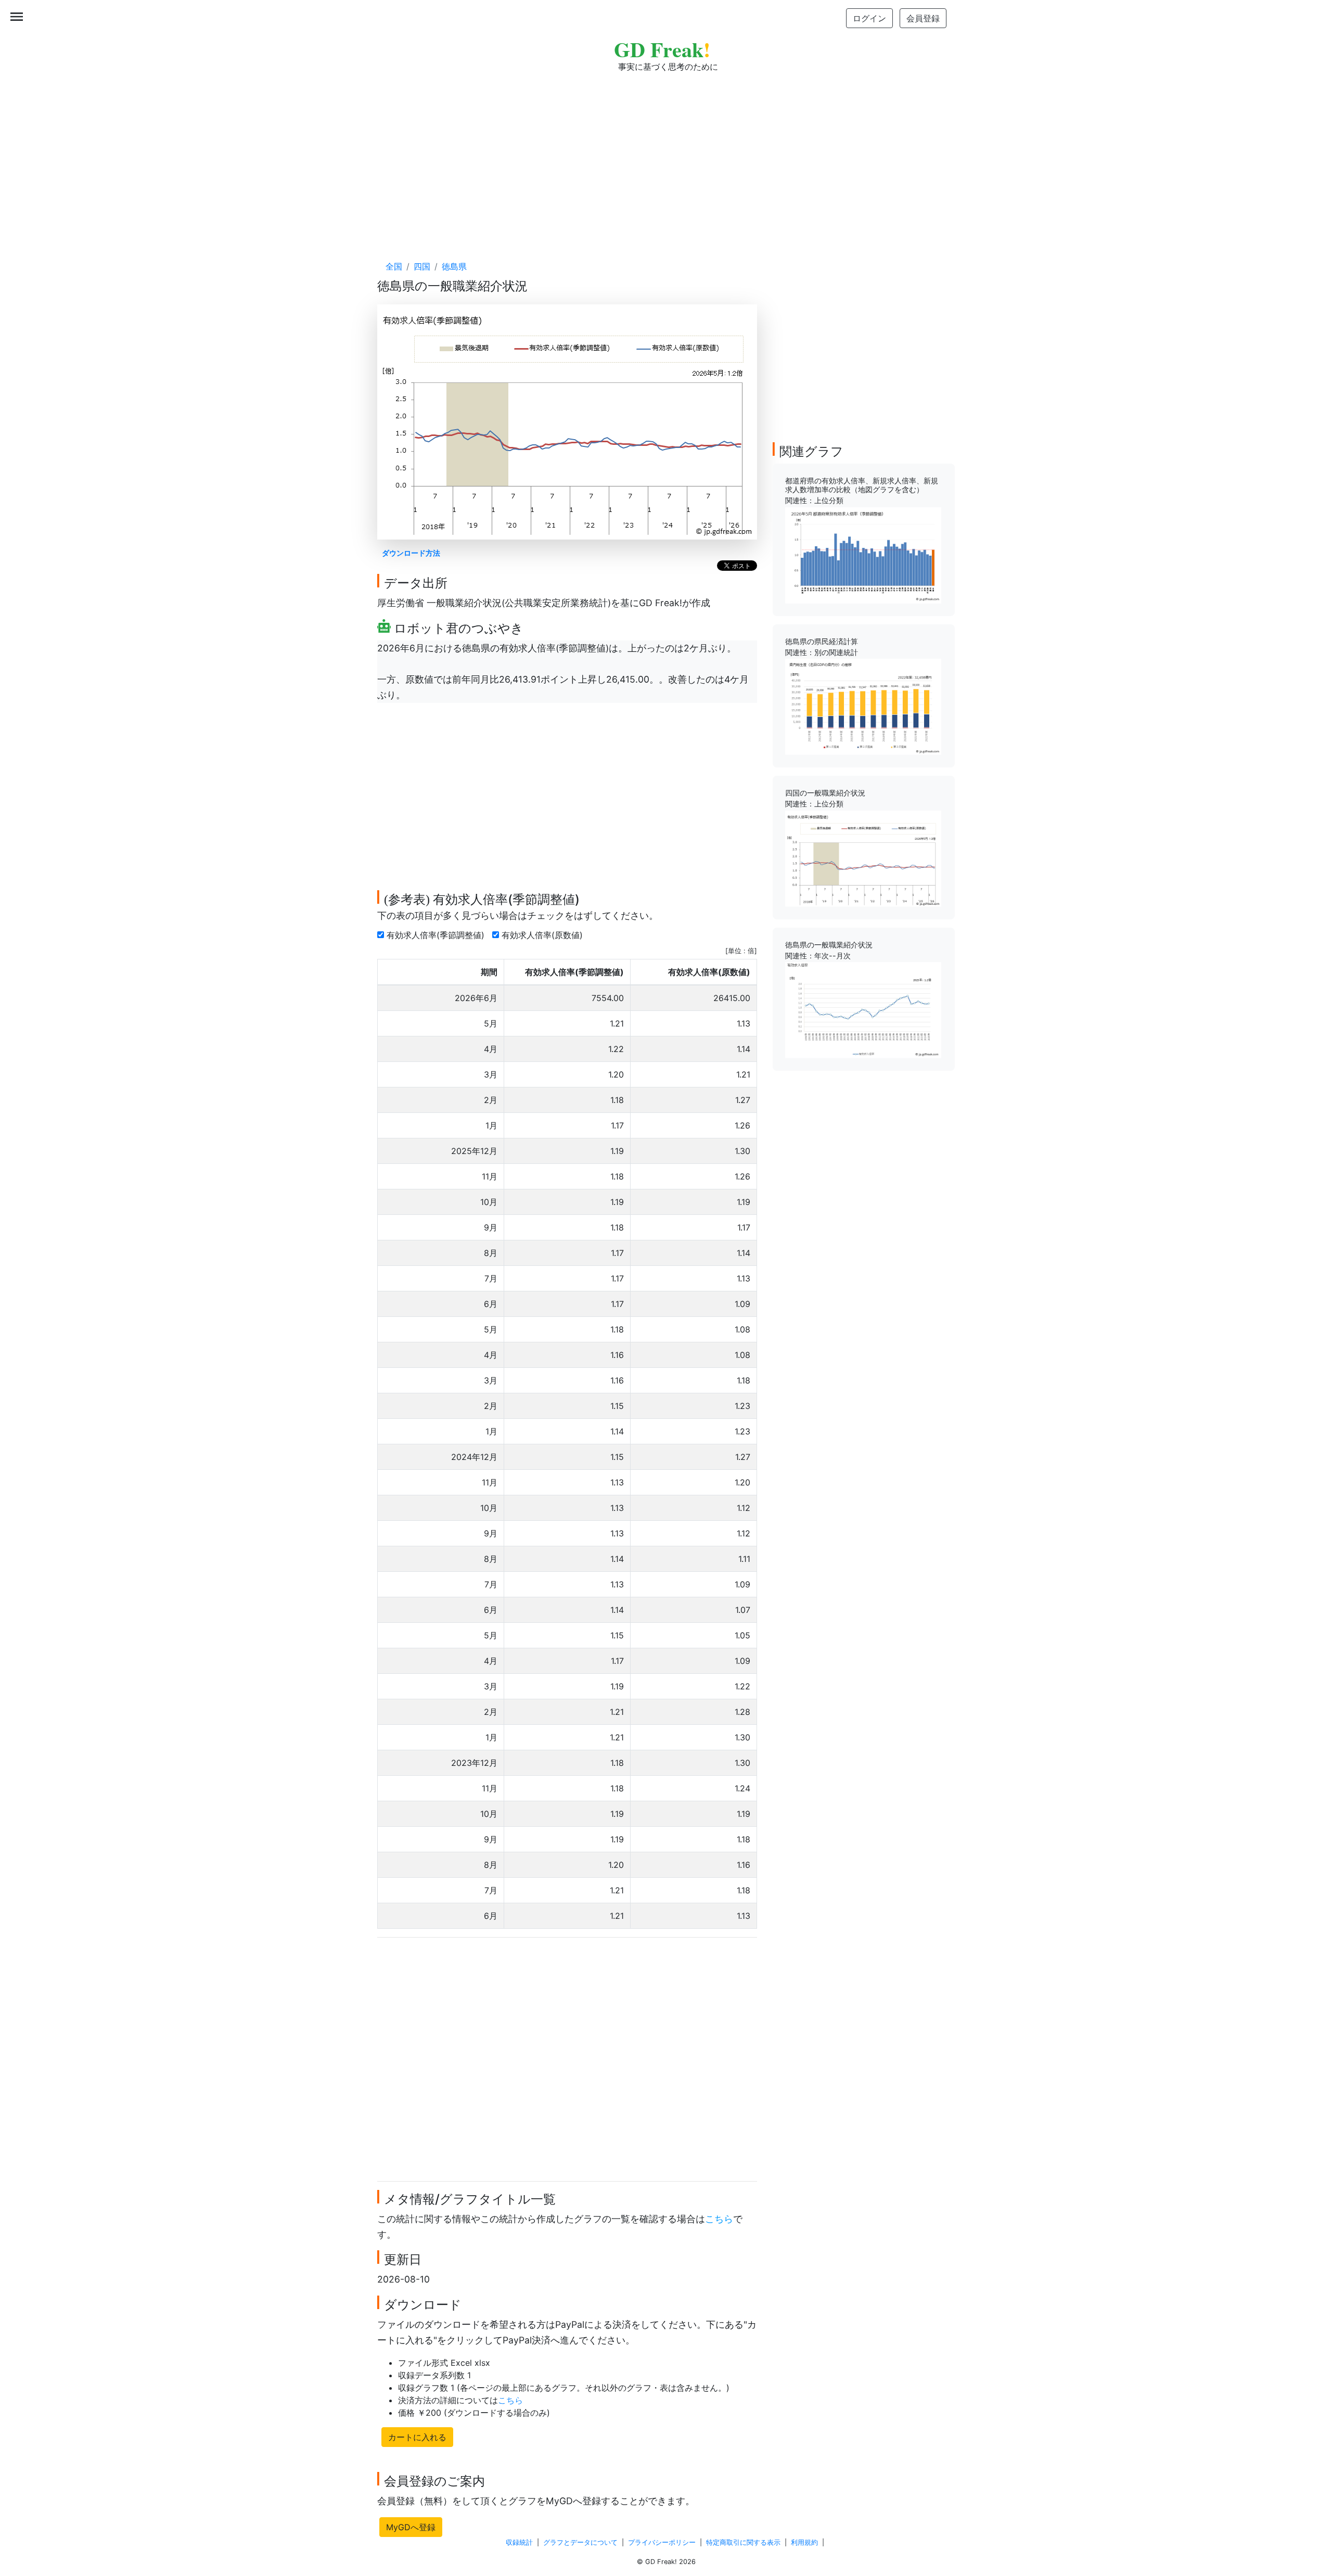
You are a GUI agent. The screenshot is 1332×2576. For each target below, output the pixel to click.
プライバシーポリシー (662, 2542)
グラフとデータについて (580, 2542)
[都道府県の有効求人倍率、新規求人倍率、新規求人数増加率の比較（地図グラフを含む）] (863, 555)
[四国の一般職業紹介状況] (863, 858)
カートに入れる (417, 2437)
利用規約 (804, 2542)
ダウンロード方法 (411, 553)
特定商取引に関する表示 (743, 2542)
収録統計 (519, 2542)
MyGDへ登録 (411, 2527)
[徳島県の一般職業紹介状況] (863, 1009)
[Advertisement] (666, 156)
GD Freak (662, 49)
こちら (719, 2219)
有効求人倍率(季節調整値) (437, 935)
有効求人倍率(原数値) (543, 935)
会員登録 (923, 18)
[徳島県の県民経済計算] (863, 706)
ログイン (869, 18)
